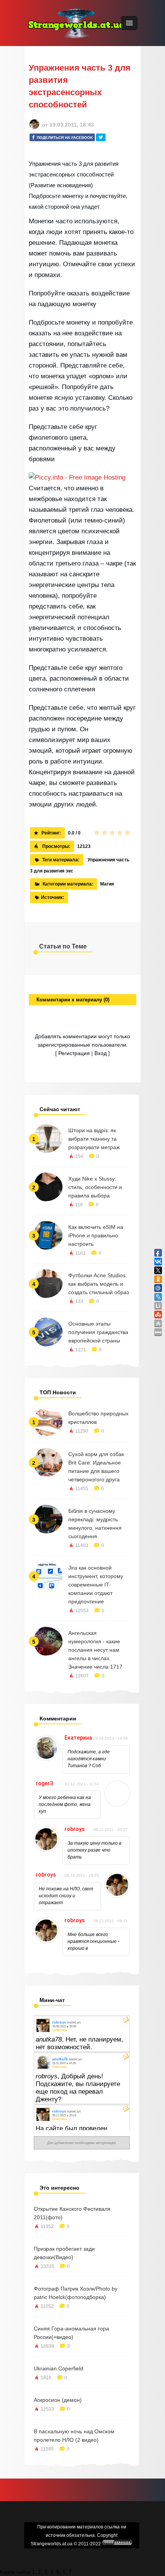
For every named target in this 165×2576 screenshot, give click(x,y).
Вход (101, 1053)
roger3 (44, 1783)
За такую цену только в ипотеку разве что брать (94, 1850)
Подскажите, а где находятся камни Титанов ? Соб (89, 1759)
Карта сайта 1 (17, 2572)
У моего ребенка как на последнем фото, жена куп (65, 1804)
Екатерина (78, 1738)
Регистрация (74, 1053)
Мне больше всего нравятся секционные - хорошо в (93, 1941)
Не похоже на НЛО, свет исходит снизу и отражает (66, 1896)
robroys (75, 1829)
